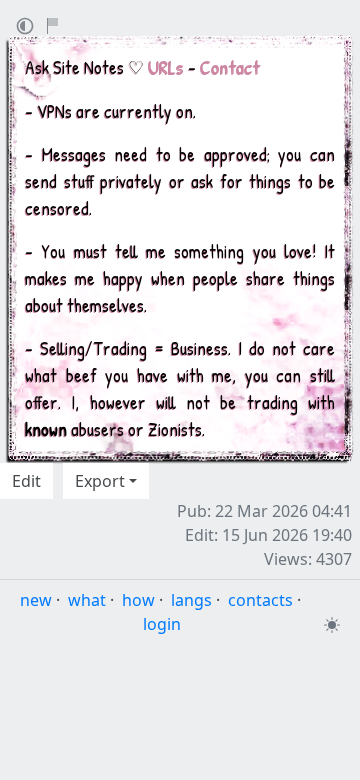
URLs (166, 66)
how (138, 600)
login (162, 624)
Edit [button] (26, 481)
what (87, 600)
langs (191, 600)
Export (100, 481)
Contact (230, 66)
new (36, 600)
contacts (260, 600)
